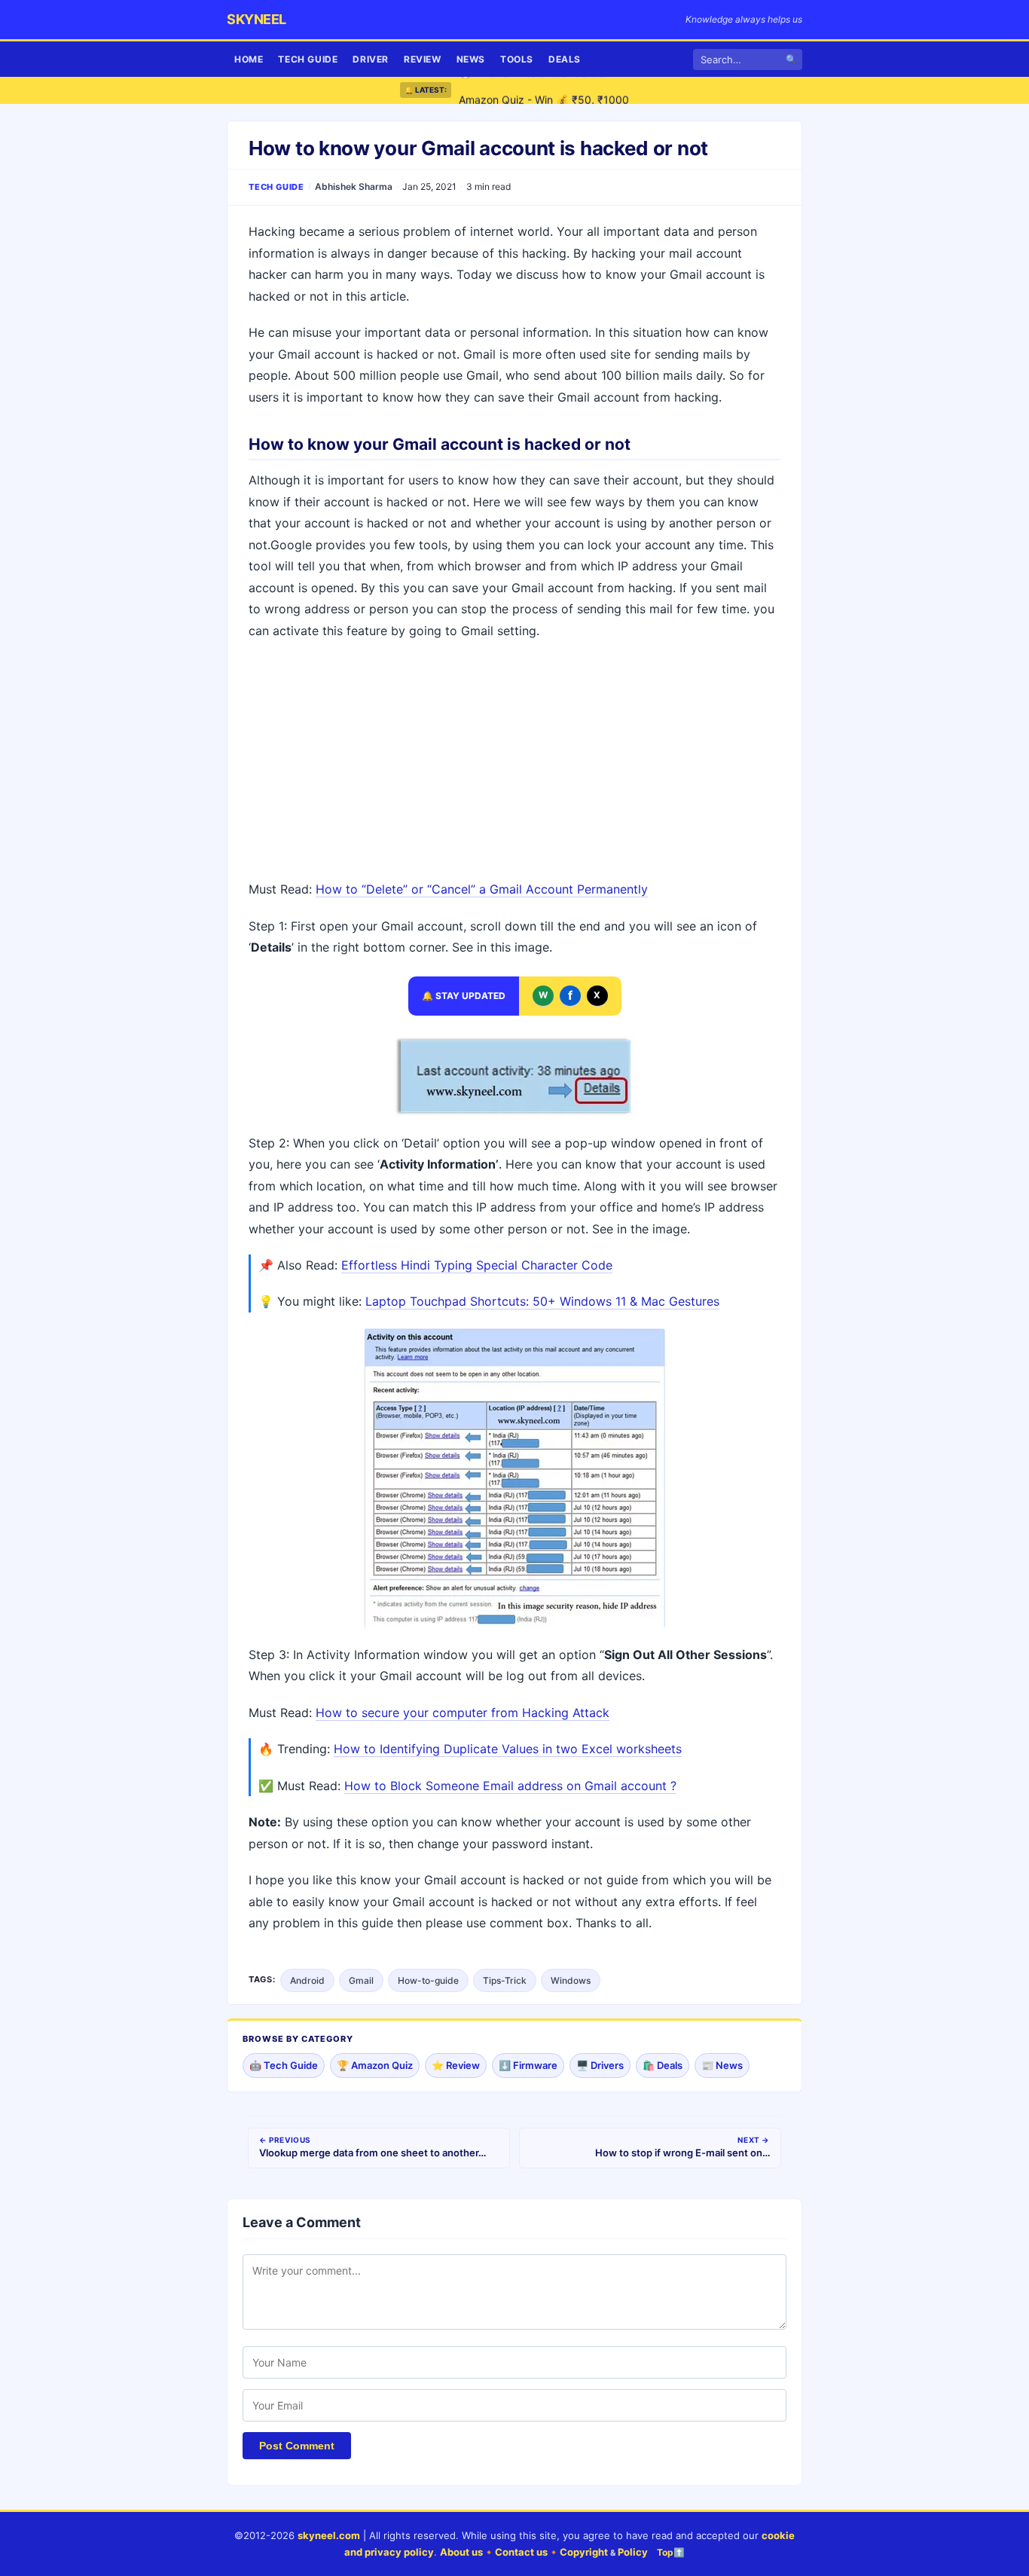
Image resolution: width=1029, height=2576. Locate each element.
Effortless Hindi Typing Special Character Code (477, 1265)
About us (461, 2552)
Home (249, 59)
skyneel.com (329, 2535)
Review (423, 59)
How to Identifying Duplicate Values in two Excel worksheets (508, 1749)
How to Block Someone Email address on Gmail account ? (510, 1786)
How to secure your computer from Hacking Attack (463, 1713)
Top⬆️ (671, 2552)
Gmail (361, 1980)
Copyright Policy (604, 2552)
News (471, 59)
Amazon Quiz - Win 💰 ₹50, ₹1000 (544, 90)
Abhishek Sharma (354, 186)
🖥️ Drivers (600, 2065)
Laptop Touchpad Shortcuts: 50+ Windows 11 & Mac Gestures (542, 1301)
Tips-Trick (505, 1980)
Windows (571, 1980)
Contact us (521, 2552)
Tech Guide (308, 59)
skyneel (256, 19)
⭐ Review (456, 2065)
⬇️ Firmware (528, 2065)
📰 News (722, 2065)
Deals (565, 59)
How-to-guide (428, 1980)
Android (307, 1980)
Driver (371, 59)
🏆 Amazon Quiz (375, 2065)
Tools (517, 59)
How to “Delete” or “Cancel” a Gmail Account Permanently (482, 889)
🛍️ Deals (663, 2065)
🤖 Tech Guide (284, 2065)
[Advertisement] (514, 762)
